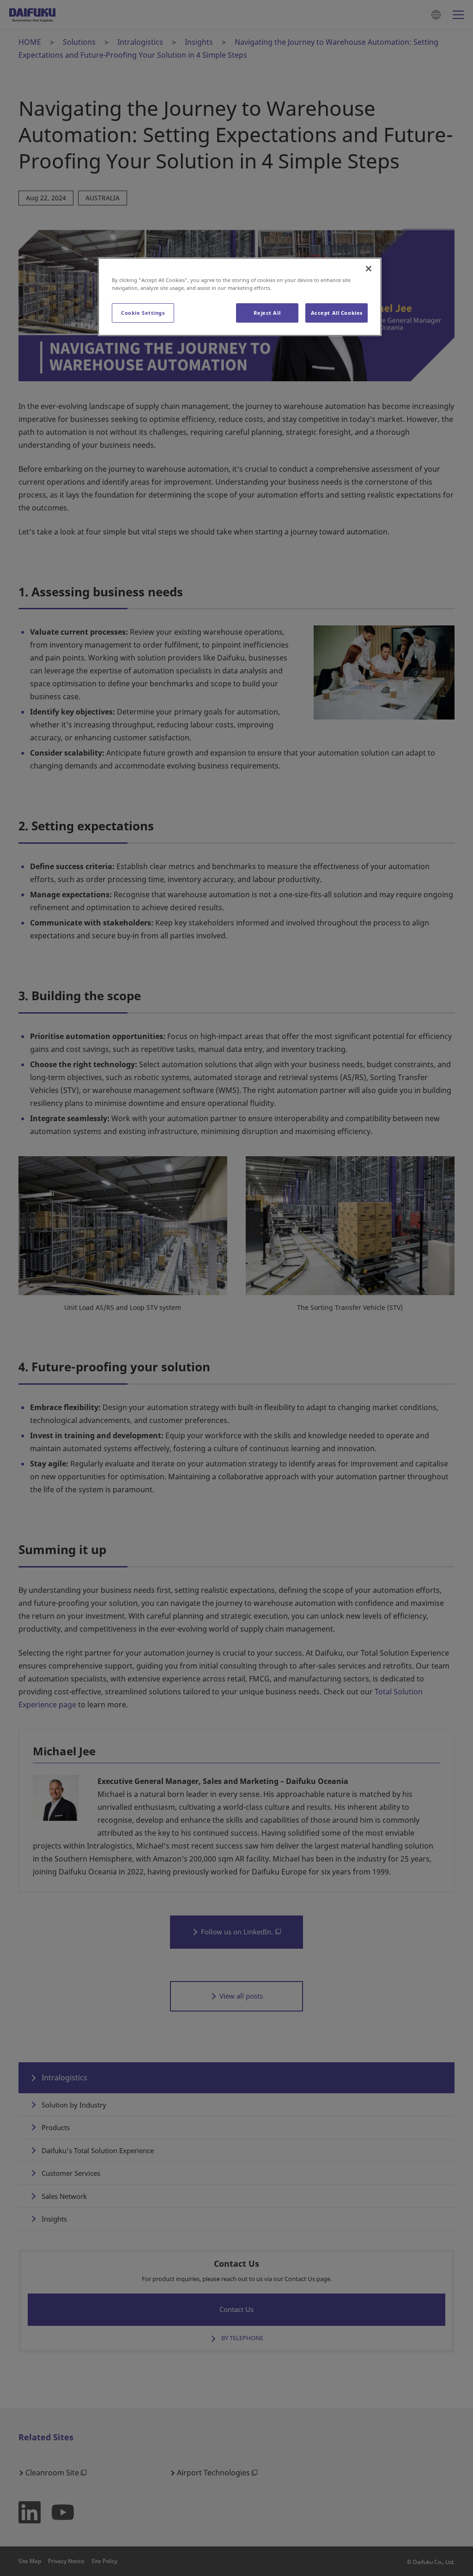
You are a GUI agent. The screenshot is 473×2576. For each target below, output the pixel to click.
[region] (240, 297)
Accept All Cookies (337, 313)
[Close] (369, 269)
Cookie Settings (143, 313)
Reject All (267, 313)
